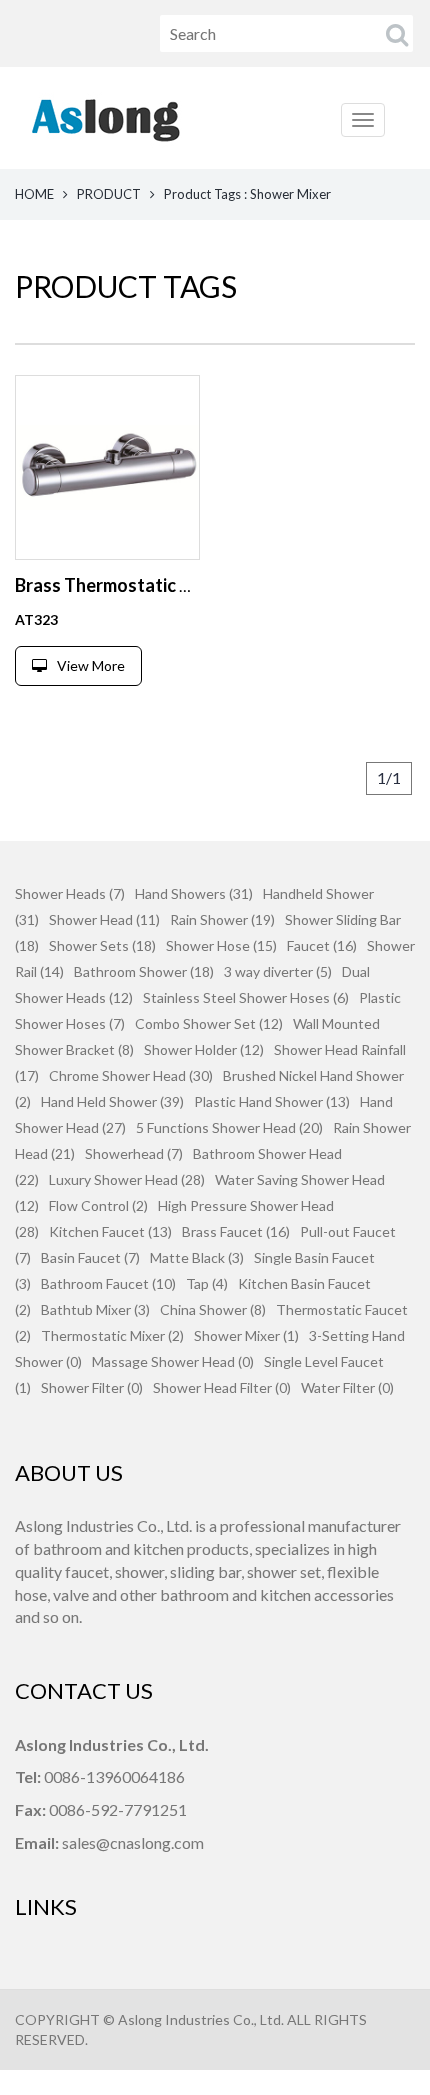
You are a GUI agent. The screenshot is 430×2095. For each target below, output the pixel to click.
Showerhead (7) (134, 1153)
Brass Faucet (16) (236, 1231)
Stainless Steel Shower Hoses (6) (246, 997)
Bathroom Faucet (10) (108, 1283)
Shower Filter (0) (92, 1387)
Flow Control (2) (98, 1205)
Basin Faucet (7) (90, 1257)
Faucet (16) (322, 945)
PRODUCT (109, 194)
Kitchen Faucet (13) (110, 1231)
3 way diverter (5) (278, 971)
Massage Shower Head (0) (173, 1361)
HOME (34, 194)
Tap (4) (207, 1283)
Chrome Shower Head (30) (131, 1075)
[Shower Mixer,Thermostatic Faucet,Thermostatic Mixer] (107, 467)
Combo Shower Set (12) (209, 1023)
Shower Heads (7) (70, 893)
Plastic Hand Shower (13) (272, 1101)
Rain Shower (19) (222, 919)
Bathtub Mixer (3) (95, 1309)
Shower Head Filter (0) (222, 1387)
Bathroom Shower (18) (144, 971)
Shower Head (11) (104, 919)
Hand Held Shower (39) (112, 1101)
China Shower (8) (213, 1309)
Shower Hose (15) (221, 945)
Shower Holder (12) (204, 1049)
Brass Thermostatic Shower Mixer (153, 585)
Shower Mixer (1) (246, 1335)
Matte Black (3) (197, 1257)
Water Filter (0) (347, 1387)
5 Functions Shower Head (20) (229, 1127)
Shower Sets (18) (102, 945)
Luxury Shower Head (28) (127, 1179)
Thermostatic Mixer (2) (112, 1335)
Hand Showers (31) (194, 893)
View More (91, 665)
